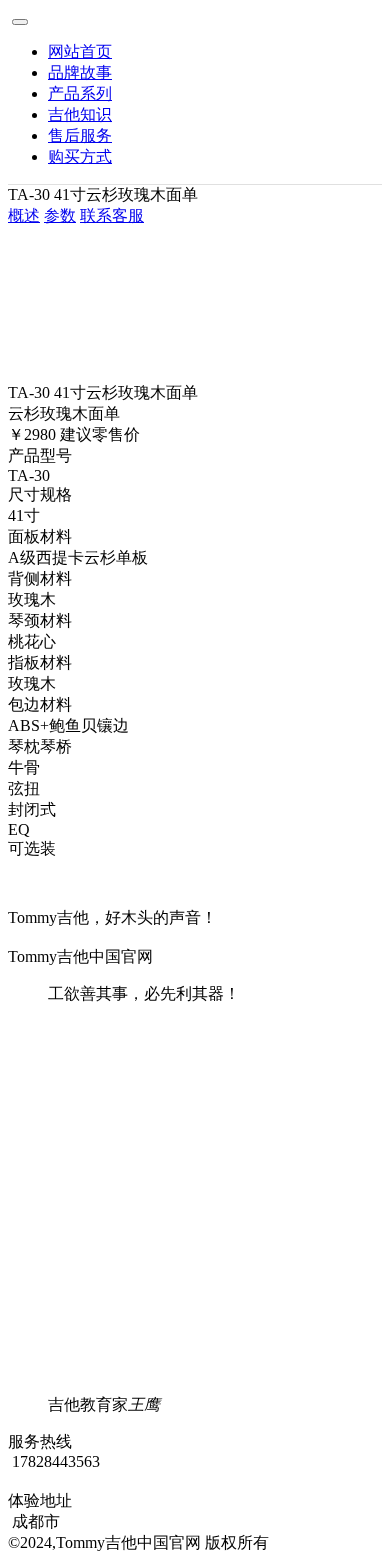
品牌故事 (80, 72)
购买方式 (80, 156)
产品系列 (80, 93)
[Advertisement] (195, 1200)
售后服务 (80, 135)
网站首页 (80, 51)
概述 (24, 215)
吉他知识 (80, 114)
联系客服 (112, 215)
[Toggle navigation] (20, 22)
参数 (60, 215)
